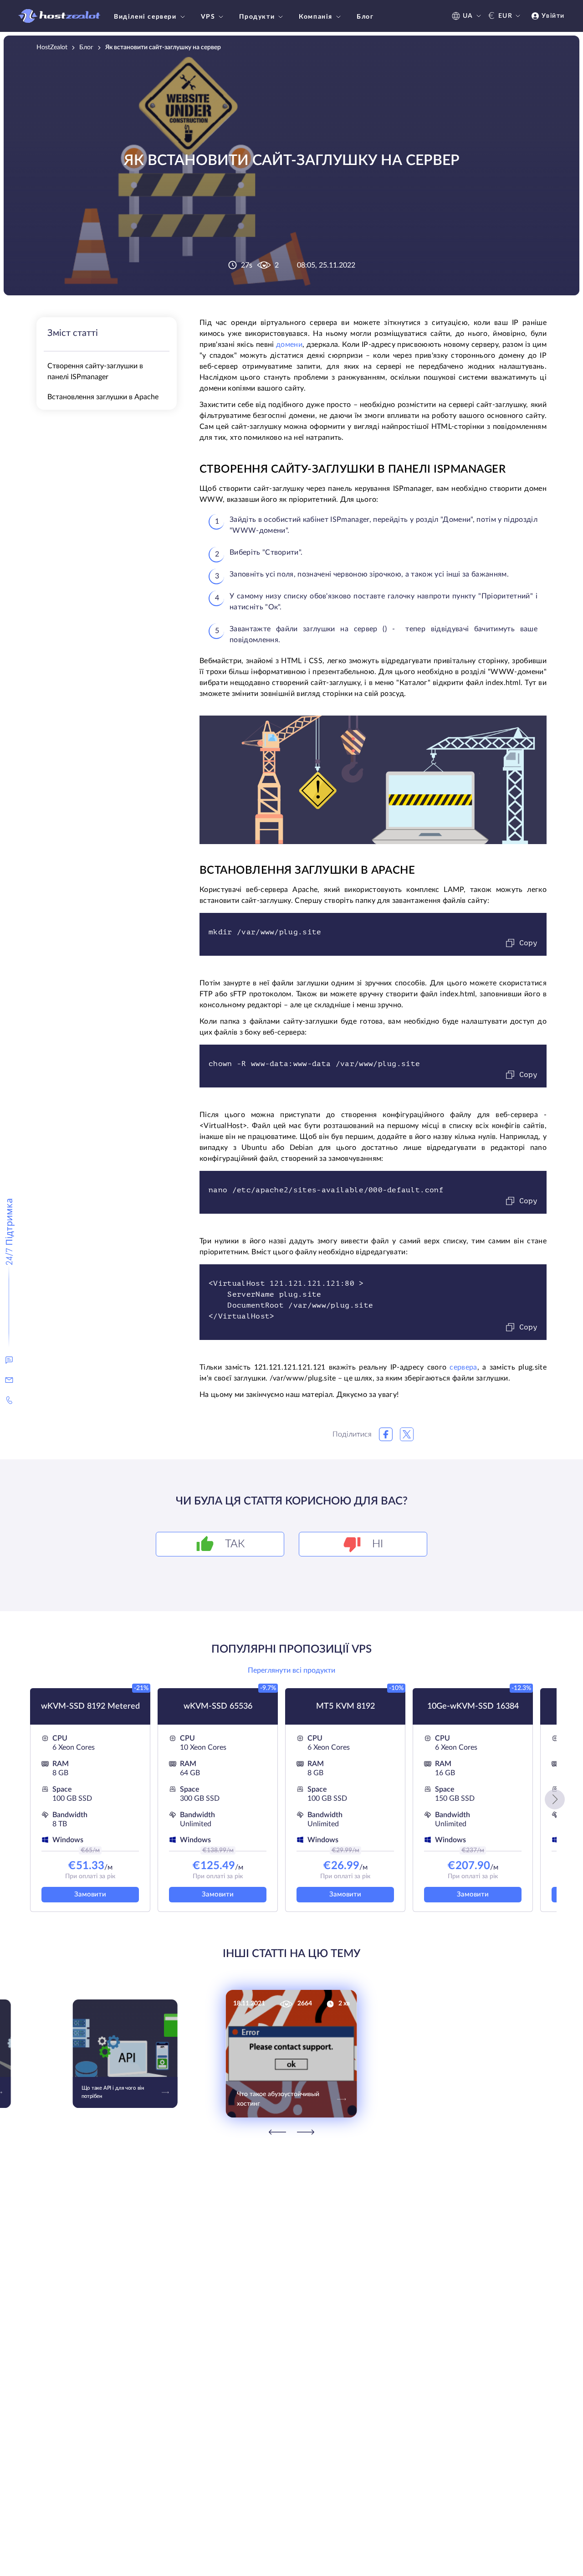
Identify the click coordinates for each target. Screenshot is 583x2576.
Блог (365, 17)
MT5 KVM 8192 (345, 1706)
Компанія (316, 17)
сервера (463, 1367)
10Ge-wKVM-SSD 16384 (473, 1706)
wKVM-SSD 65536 (218, 1706)
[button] (555, 1799)
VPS (208, 17)
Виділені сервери (145, 17)
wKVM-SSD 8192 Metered (90, 1706)
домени (289, 345)
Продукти (257, 17)
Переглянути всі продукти (291, 1670)
